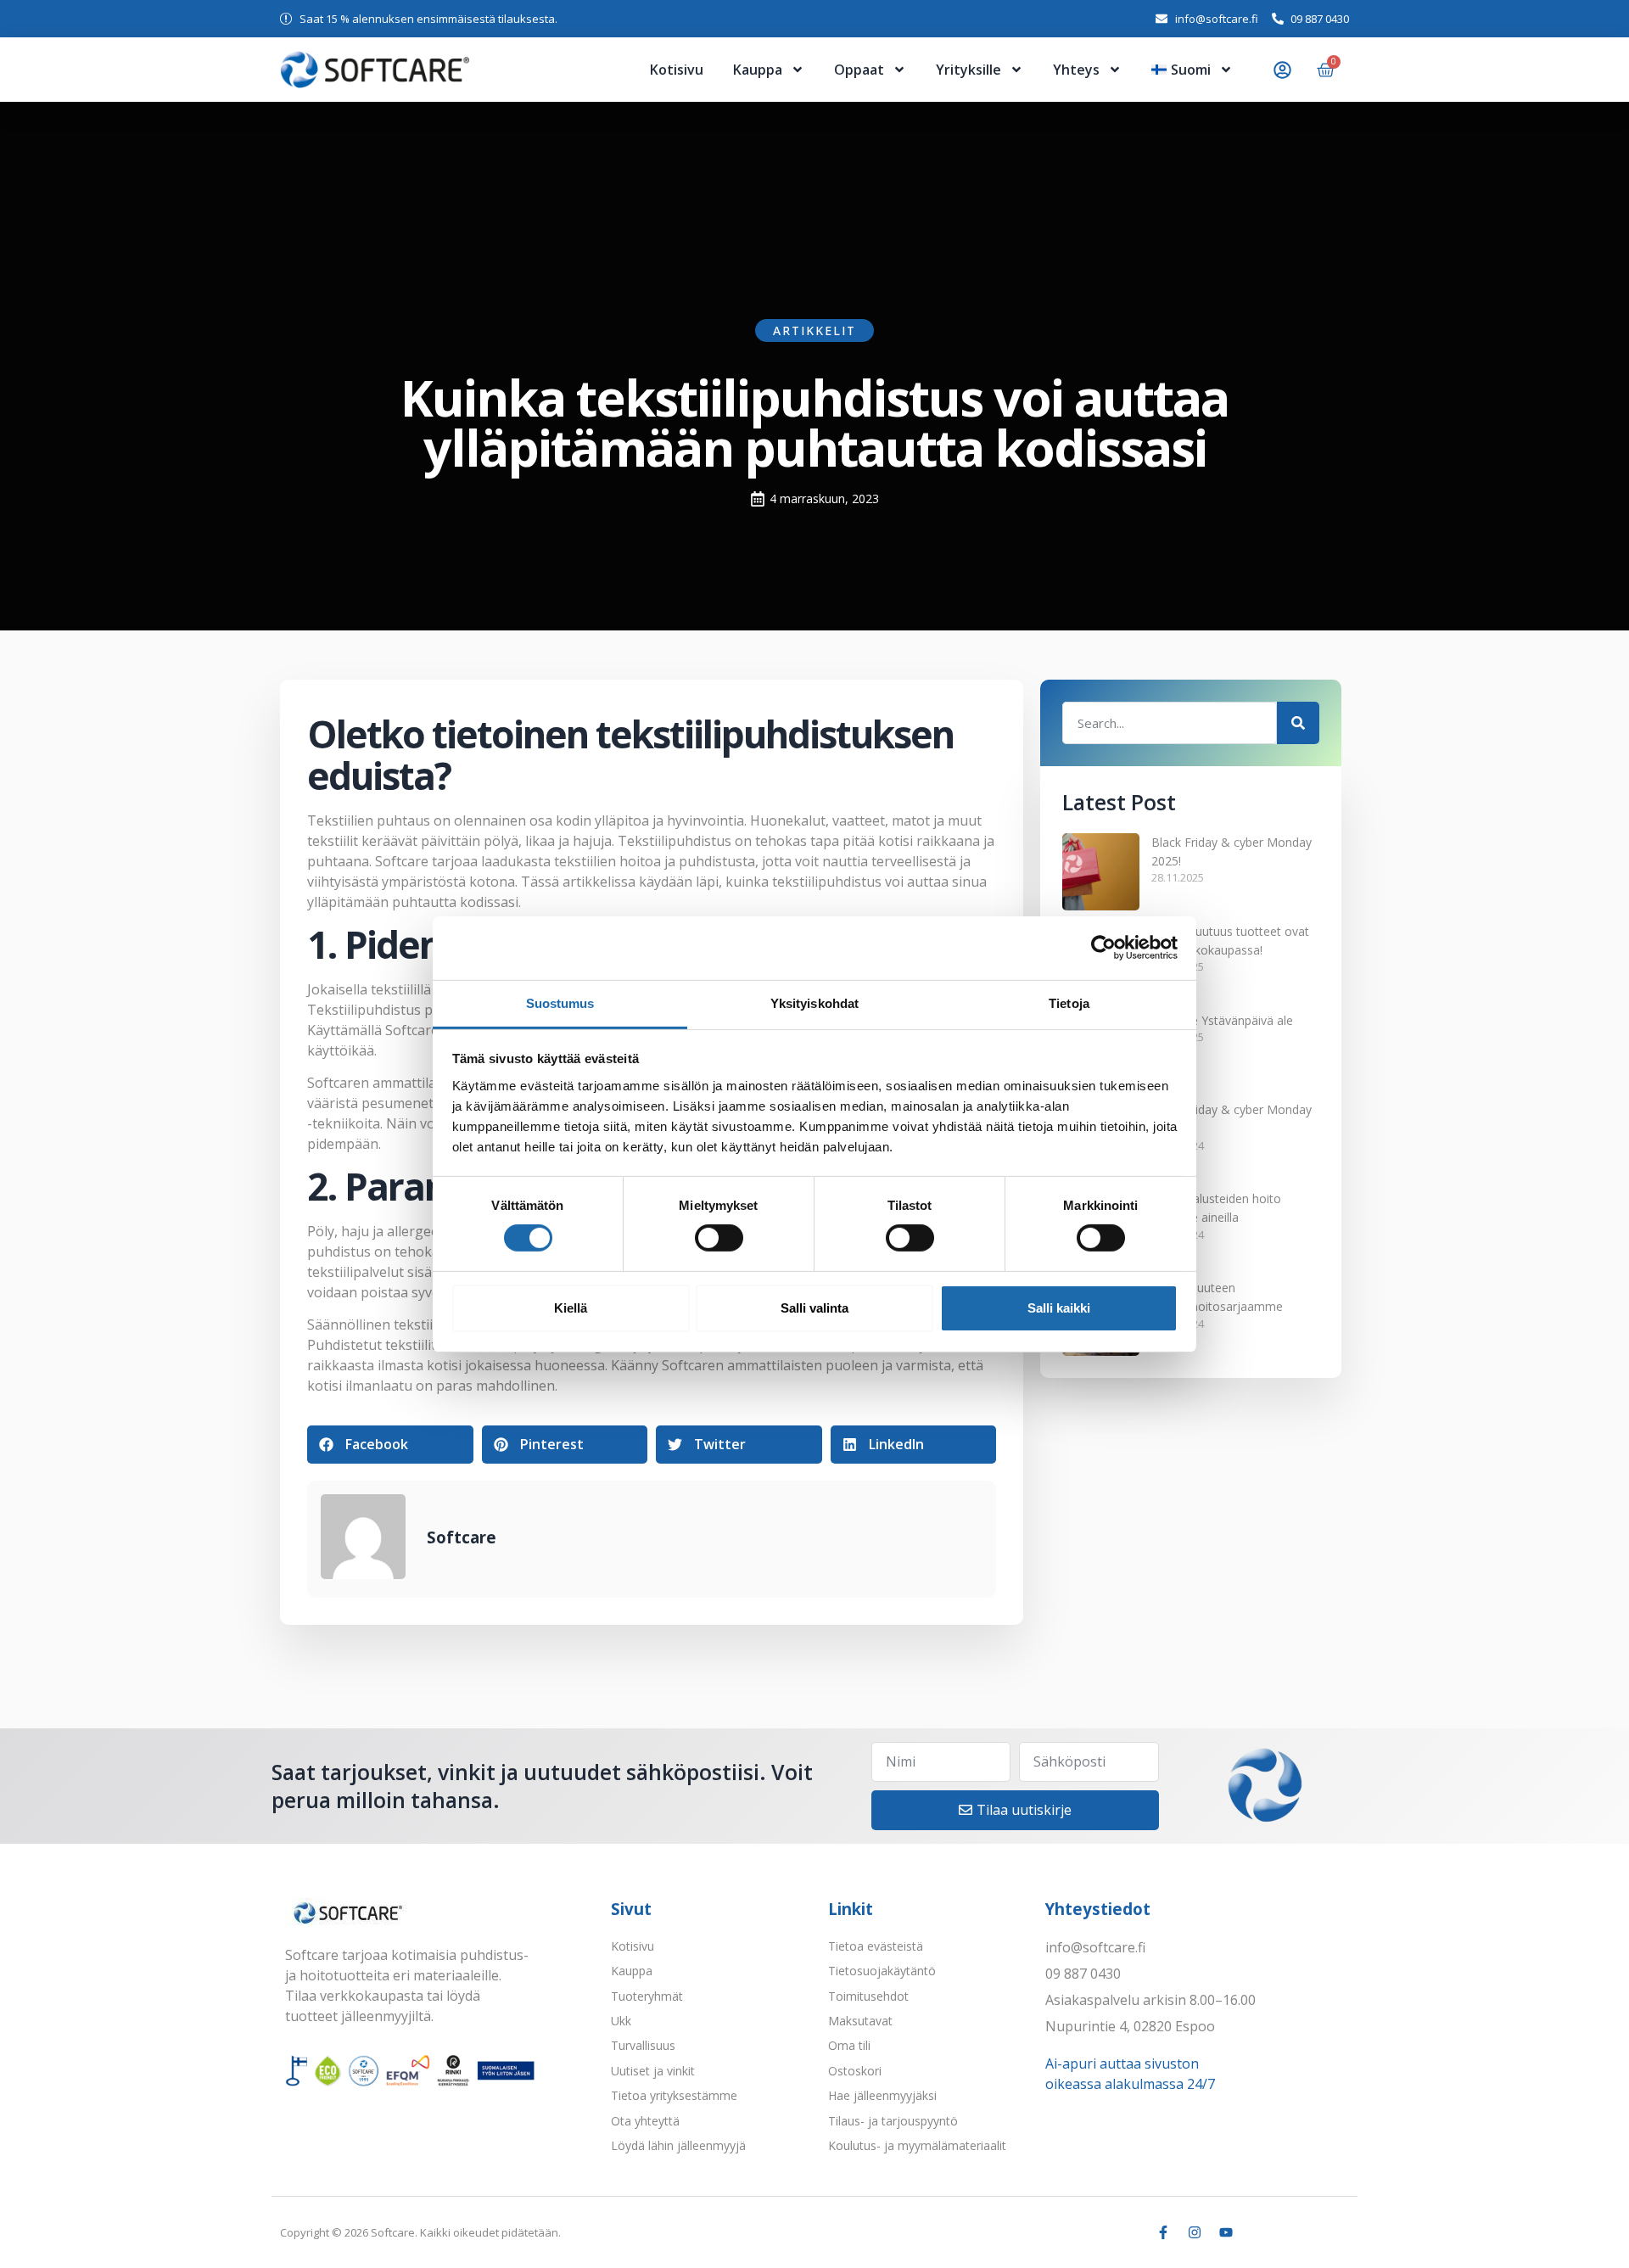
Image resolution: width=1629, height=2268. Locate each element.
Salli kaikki (1059, 1308)
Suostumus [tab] (560, 1002)
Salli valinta (814, 1308)
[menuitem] (1192, 70)
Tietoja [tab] (1069, 1002)
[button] (390, 1445)
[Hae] (1298, 723)
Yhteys (1076, 70)
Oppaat (859, 70)
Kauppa (758, 70)
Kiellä (571, 1308)
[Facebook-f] (1163, 2232)
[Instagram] (1195, 2232)
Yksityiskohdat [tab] (814, 1002)
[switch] (719, 1238)
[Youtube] (1226, 2232)
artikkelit (814, 330)
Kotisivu (677, 70)
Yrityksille (968, 70)
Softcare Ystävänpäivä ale (1222, 1020)
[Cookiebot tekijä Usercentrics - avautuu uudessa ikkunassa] (1103, 948)
